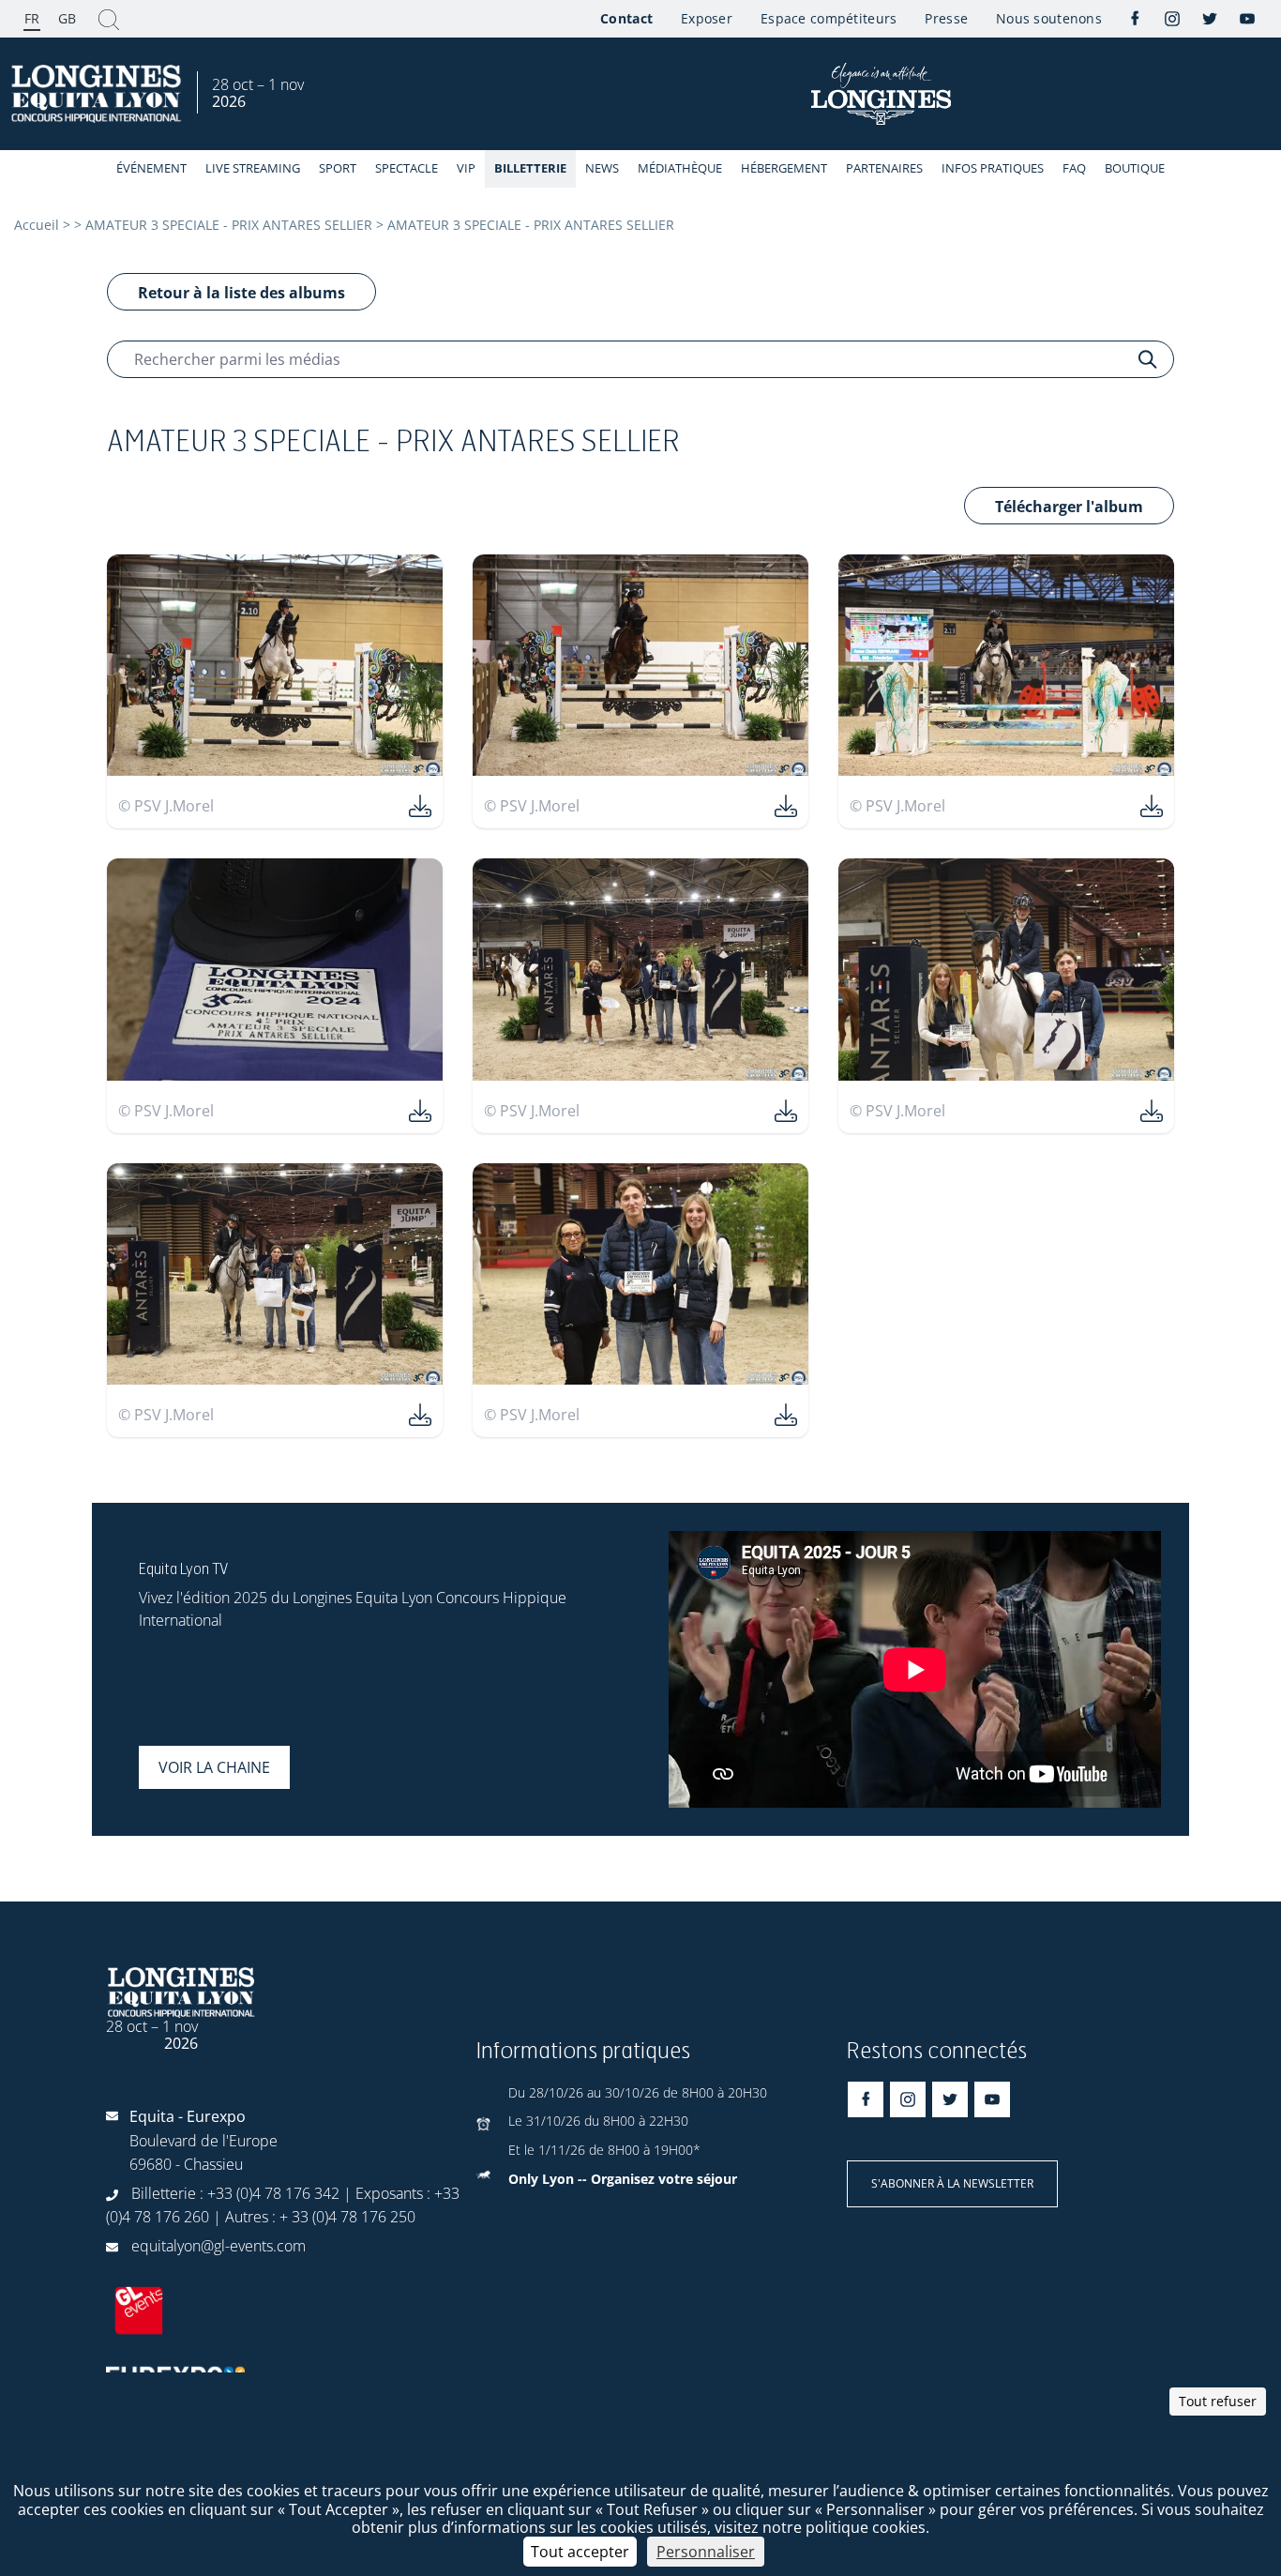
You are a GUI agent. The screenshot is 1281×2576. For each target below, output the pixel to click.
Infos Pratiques (993, 168)
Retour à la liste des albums (241, 293)
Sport (338, 168)
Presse (946, 18)
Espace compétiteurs (829, 18)
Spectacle (407, 168)
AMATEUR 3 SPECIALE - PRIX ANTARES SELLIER (229, 225)
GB (67, 18)
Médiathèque (680, 168)
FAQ (1074, 168)
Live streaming (253, 168)
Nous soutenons (1049, 18)
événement (151, 168)
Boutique (1135, 168)
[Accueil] (98, 94)
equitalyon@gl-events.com (219, 2246)
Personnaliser (706, 2552)
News (602, 168)
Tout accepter (580, 2552)
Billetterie (530, 168)
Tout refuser (1218, 2401)
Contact (626, 18)
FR (32, 18)
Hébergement (784, 168)
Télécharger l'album (1069, 507)
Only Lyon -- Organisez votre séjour (623, 2179)
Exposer (707, 18)
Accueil (37, 225)
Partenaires (884, 168)
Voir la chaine (214, 1767)
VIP (466, 168)
